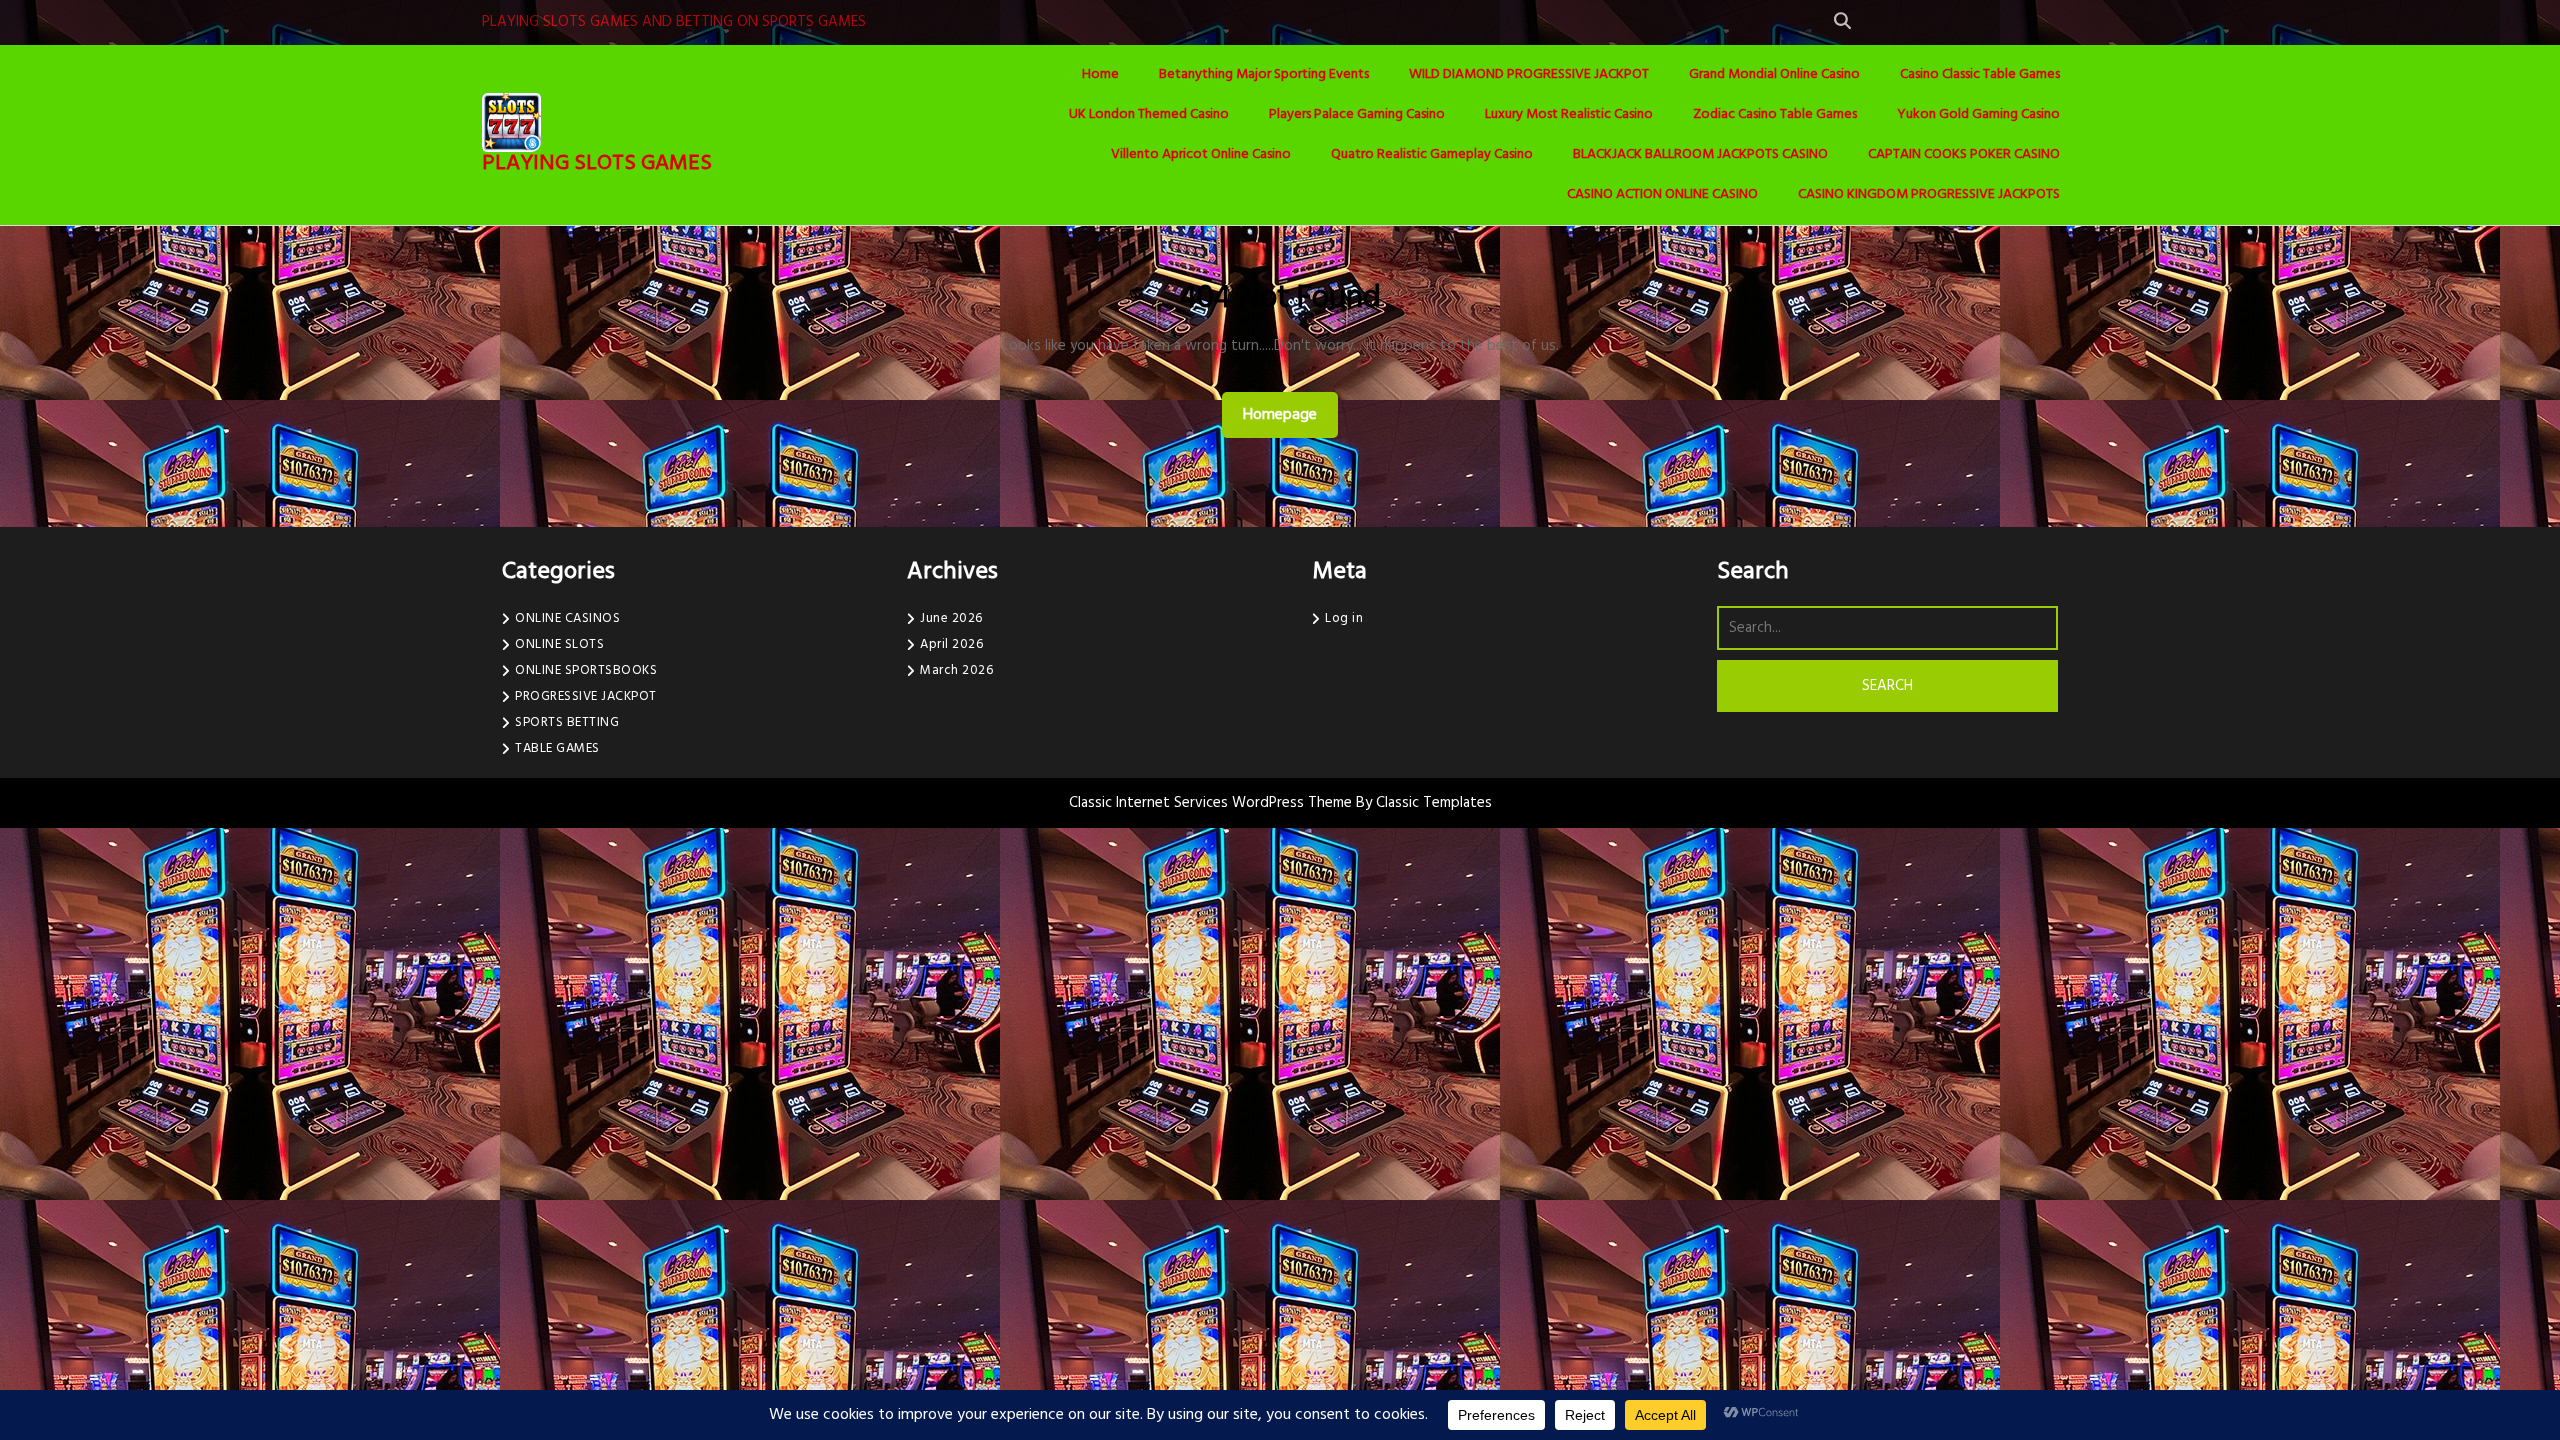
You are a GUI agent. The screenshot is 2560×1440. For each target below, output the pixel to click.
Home (1100, 74)
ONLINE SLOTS (559, 644)
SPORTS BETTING (567, 722)
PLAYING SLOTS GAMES (597, 163)
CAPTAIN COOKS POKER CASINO (1964, 154)
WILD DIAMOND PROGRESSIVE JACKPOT (1529, 74)
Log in (1344, 618)
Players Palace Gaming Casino (1357, 114)
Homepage (1288, 414)
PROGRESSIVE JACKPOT (586, 696)
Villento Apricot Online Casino (1201, 154)
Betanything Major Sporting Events (1264, 74)
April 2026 (951, 644)
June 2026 (951, 618)
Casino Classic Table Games (1980, 74)
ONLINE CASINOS (567, 618)
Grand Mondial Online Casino (1774, 74)
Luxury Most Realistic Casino (1569, 114)
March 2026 (956, 670)
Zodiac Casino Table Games (1775, 114)
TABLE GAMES (557, 748)
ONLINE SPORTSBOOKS (586, 670)
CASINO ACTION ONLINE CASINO (1662, 194)
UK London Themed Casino (1149, 114)
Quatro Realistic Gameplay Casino (1432, 154)
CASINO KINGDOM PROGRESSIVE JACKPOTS (1929, 194)
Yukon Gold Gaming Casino (1978, 114)
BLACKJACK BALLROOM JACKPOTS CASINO (1700, 154)
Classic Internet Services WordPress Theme (1212, 803)
